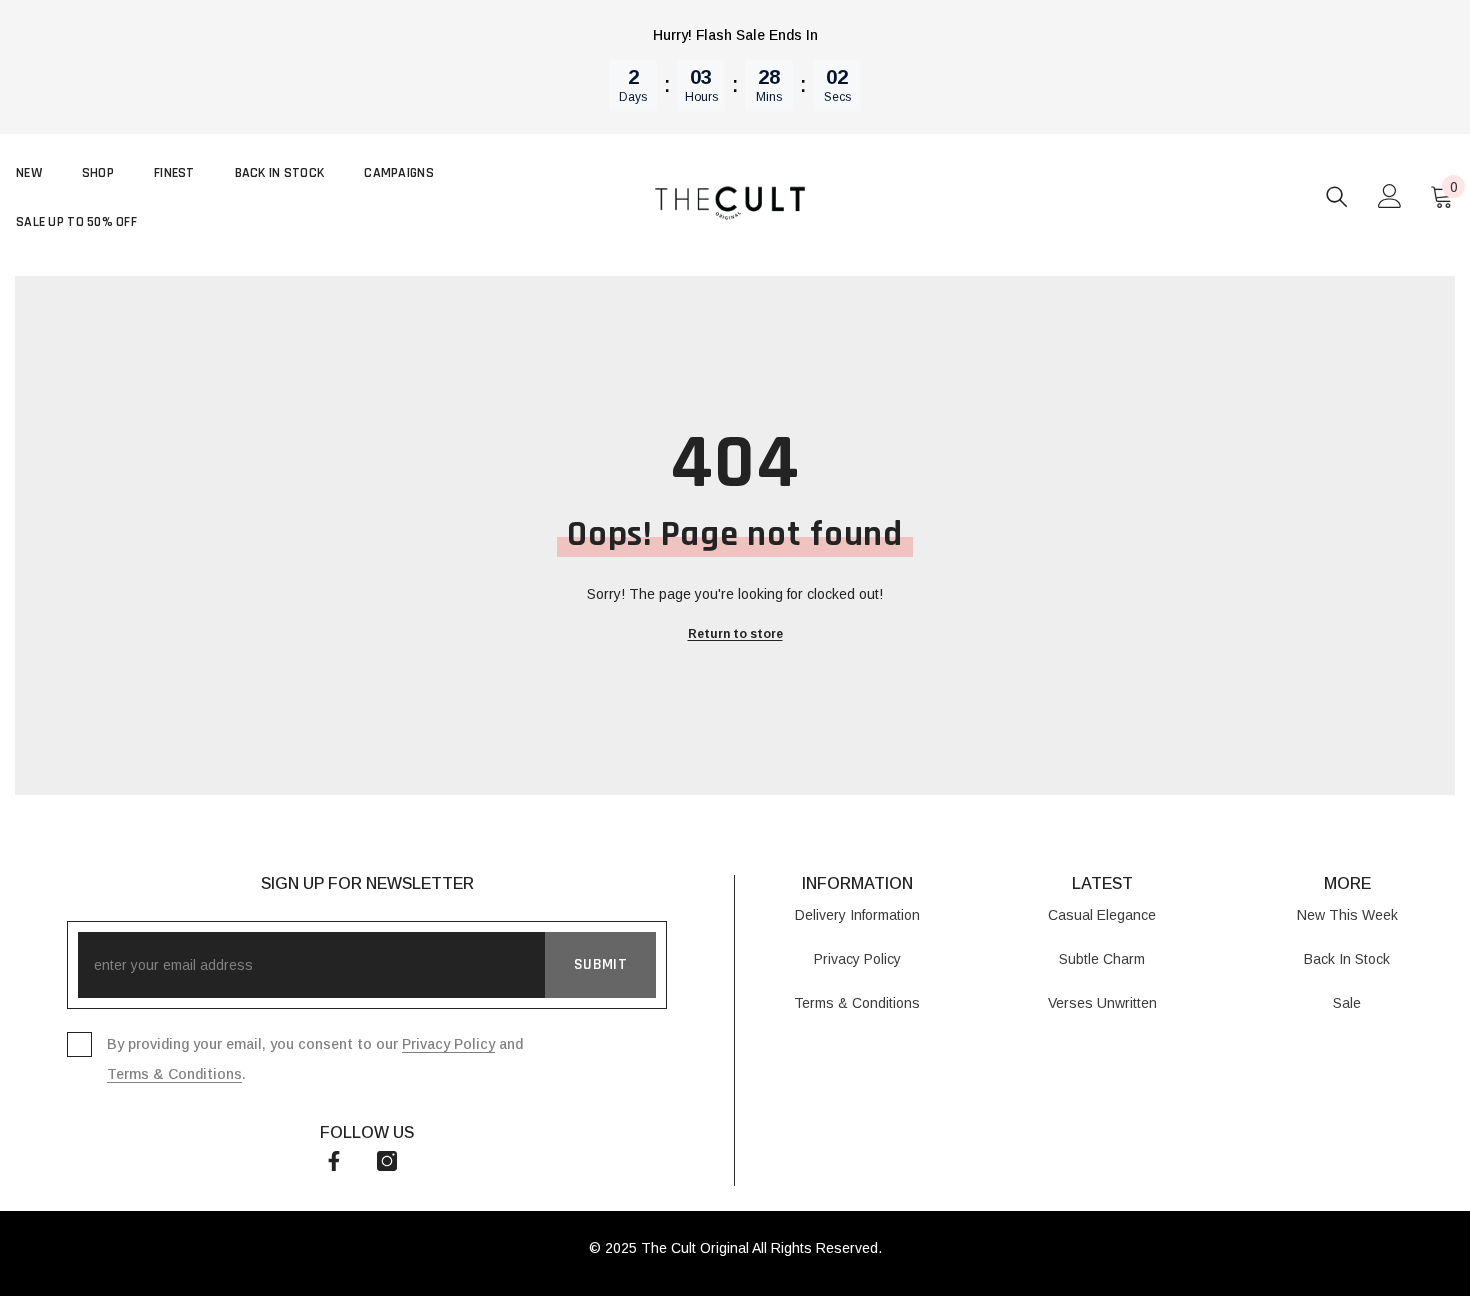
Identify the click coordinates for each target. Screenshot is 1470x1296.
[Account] (1390, 196)
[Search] (1337, 196)
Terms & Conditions (174, 1074)
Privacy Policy (448, 1044)
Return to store (735, 634)
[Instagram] (387, 1161)
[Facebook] (334, 1161)
